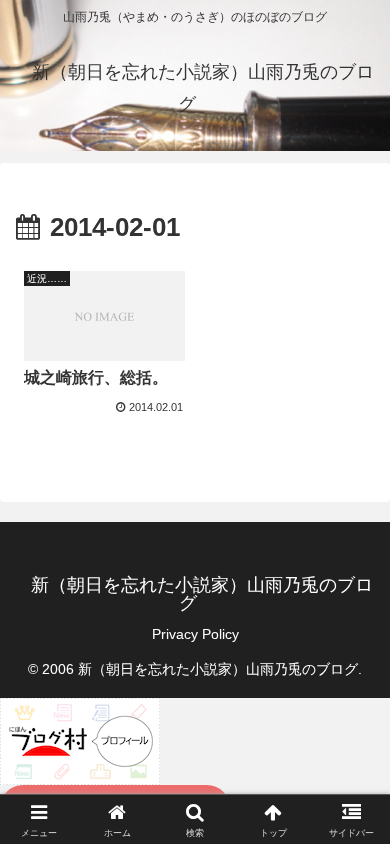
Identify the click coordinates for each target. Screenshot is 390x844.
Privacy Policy (195, 634)
